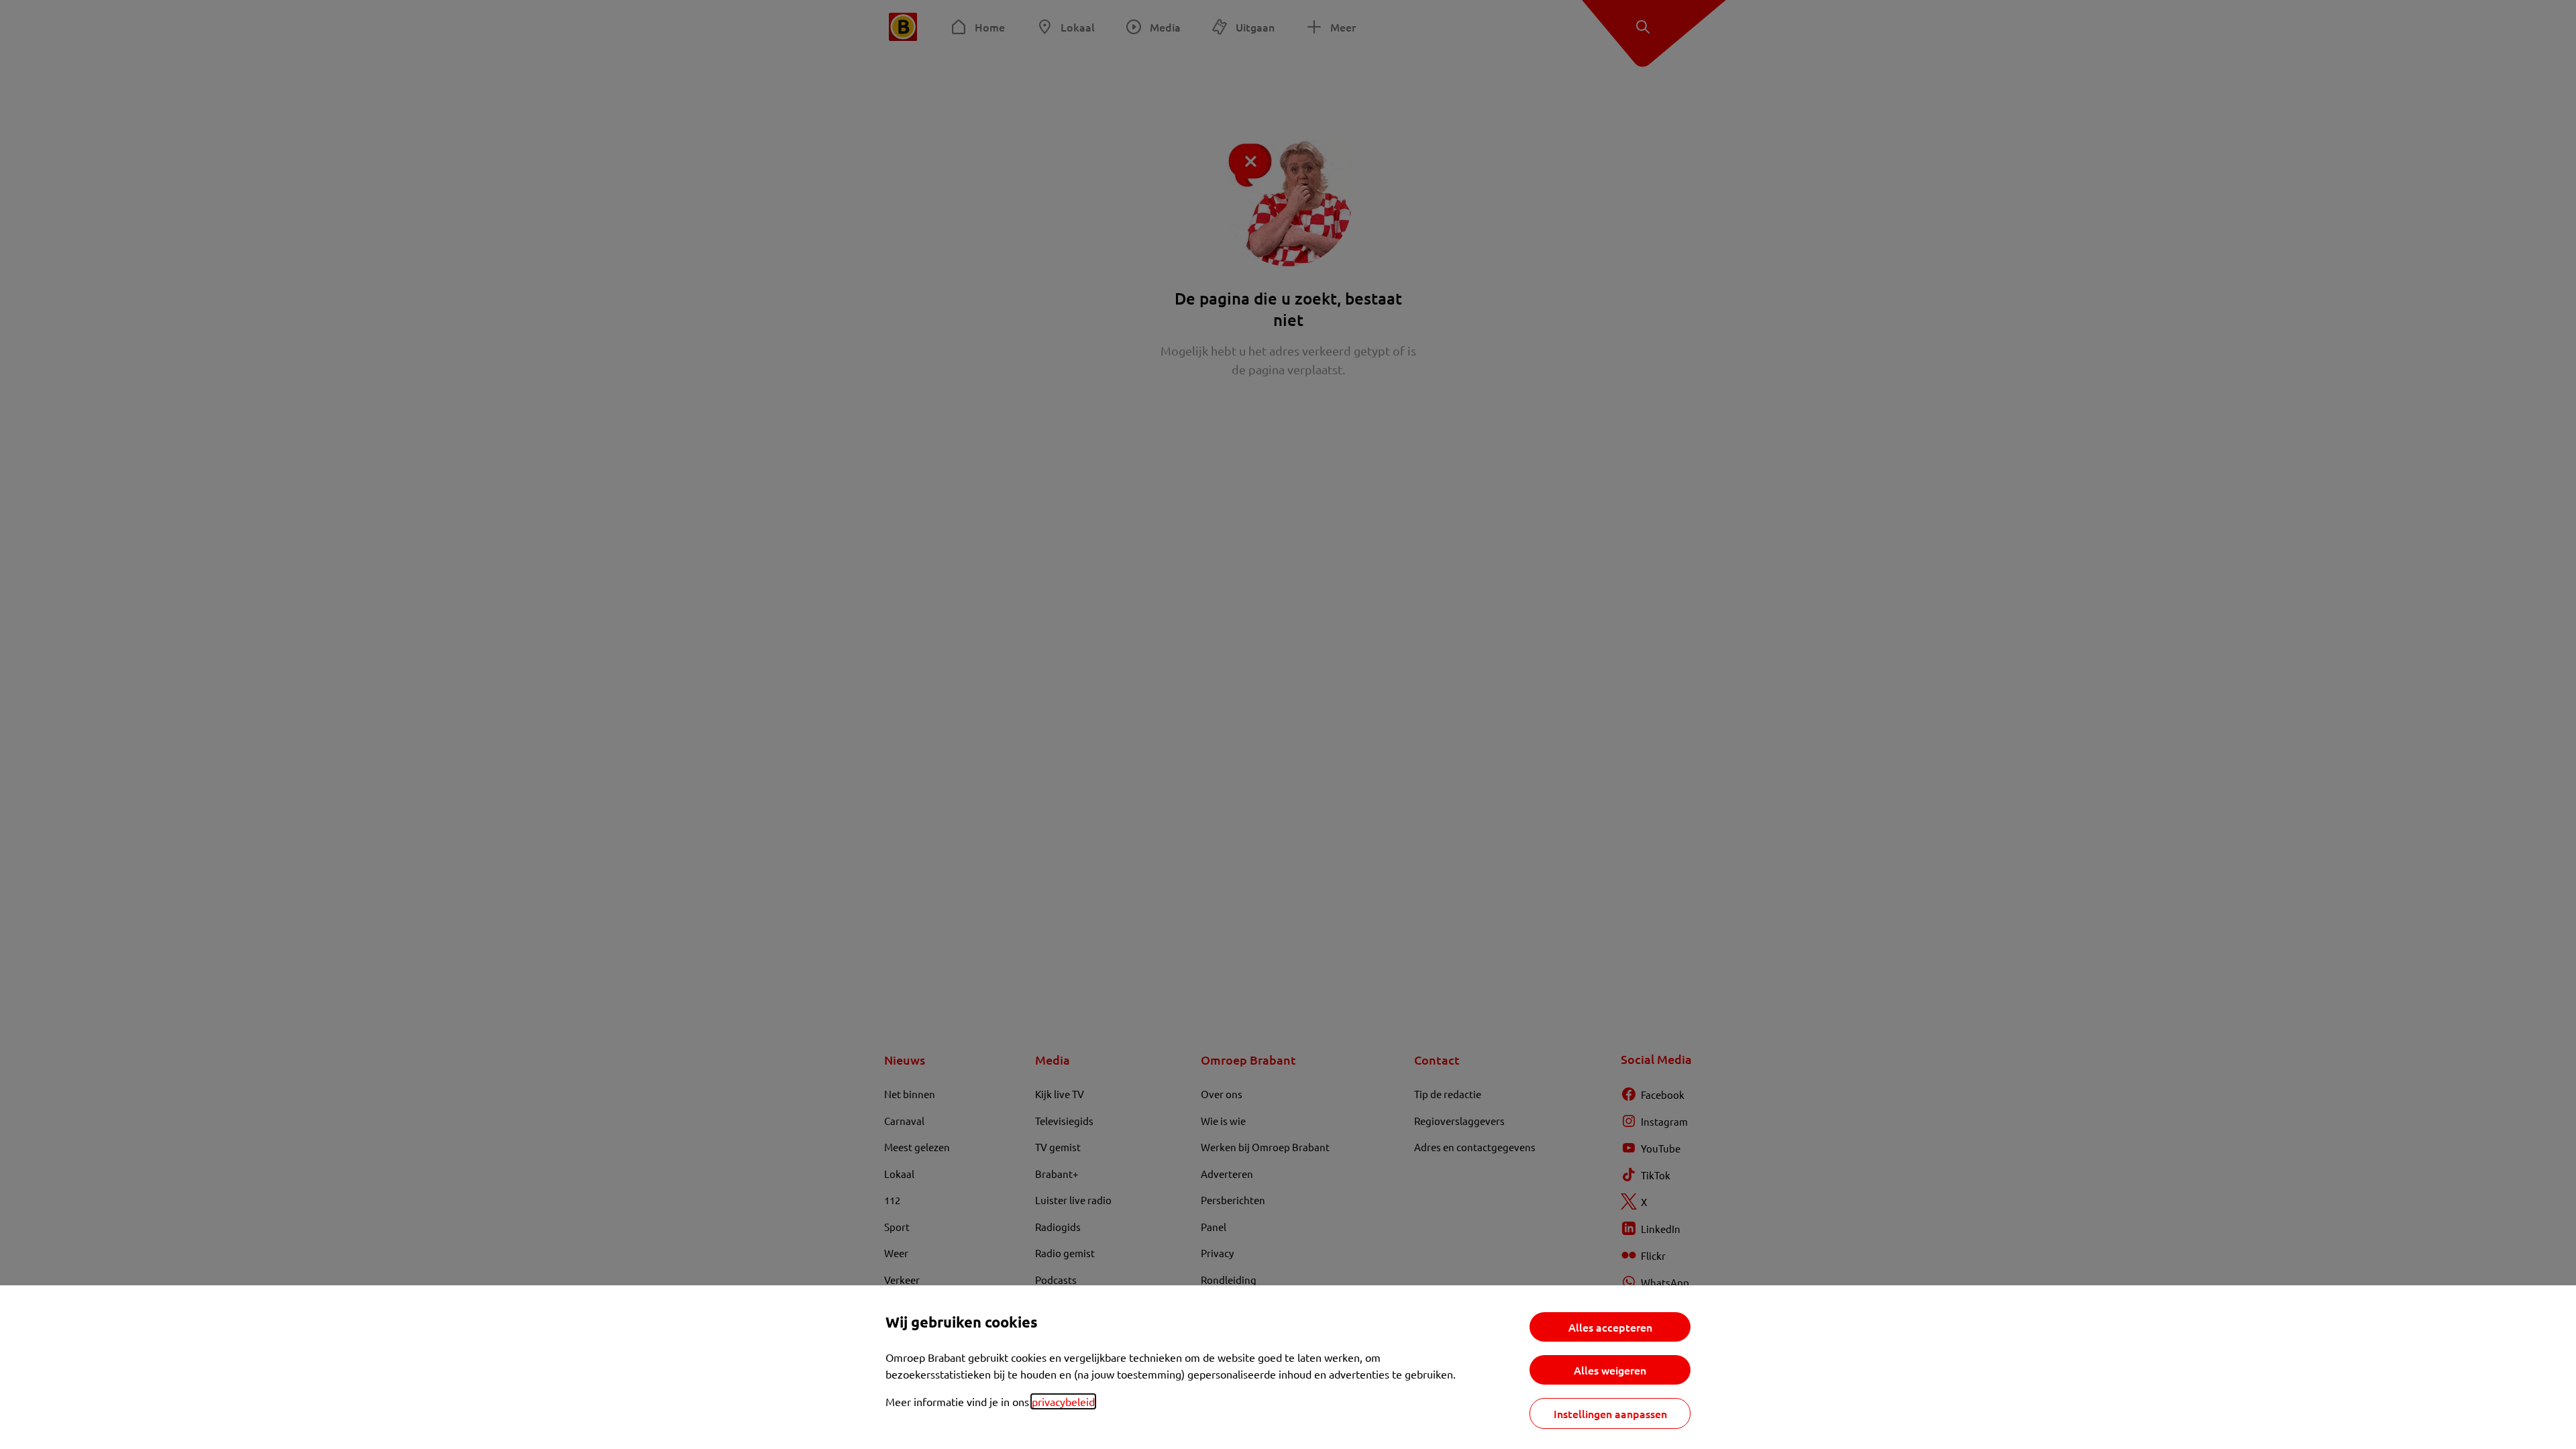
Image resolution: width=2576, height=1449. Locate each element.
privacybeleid (1063, 1401)
